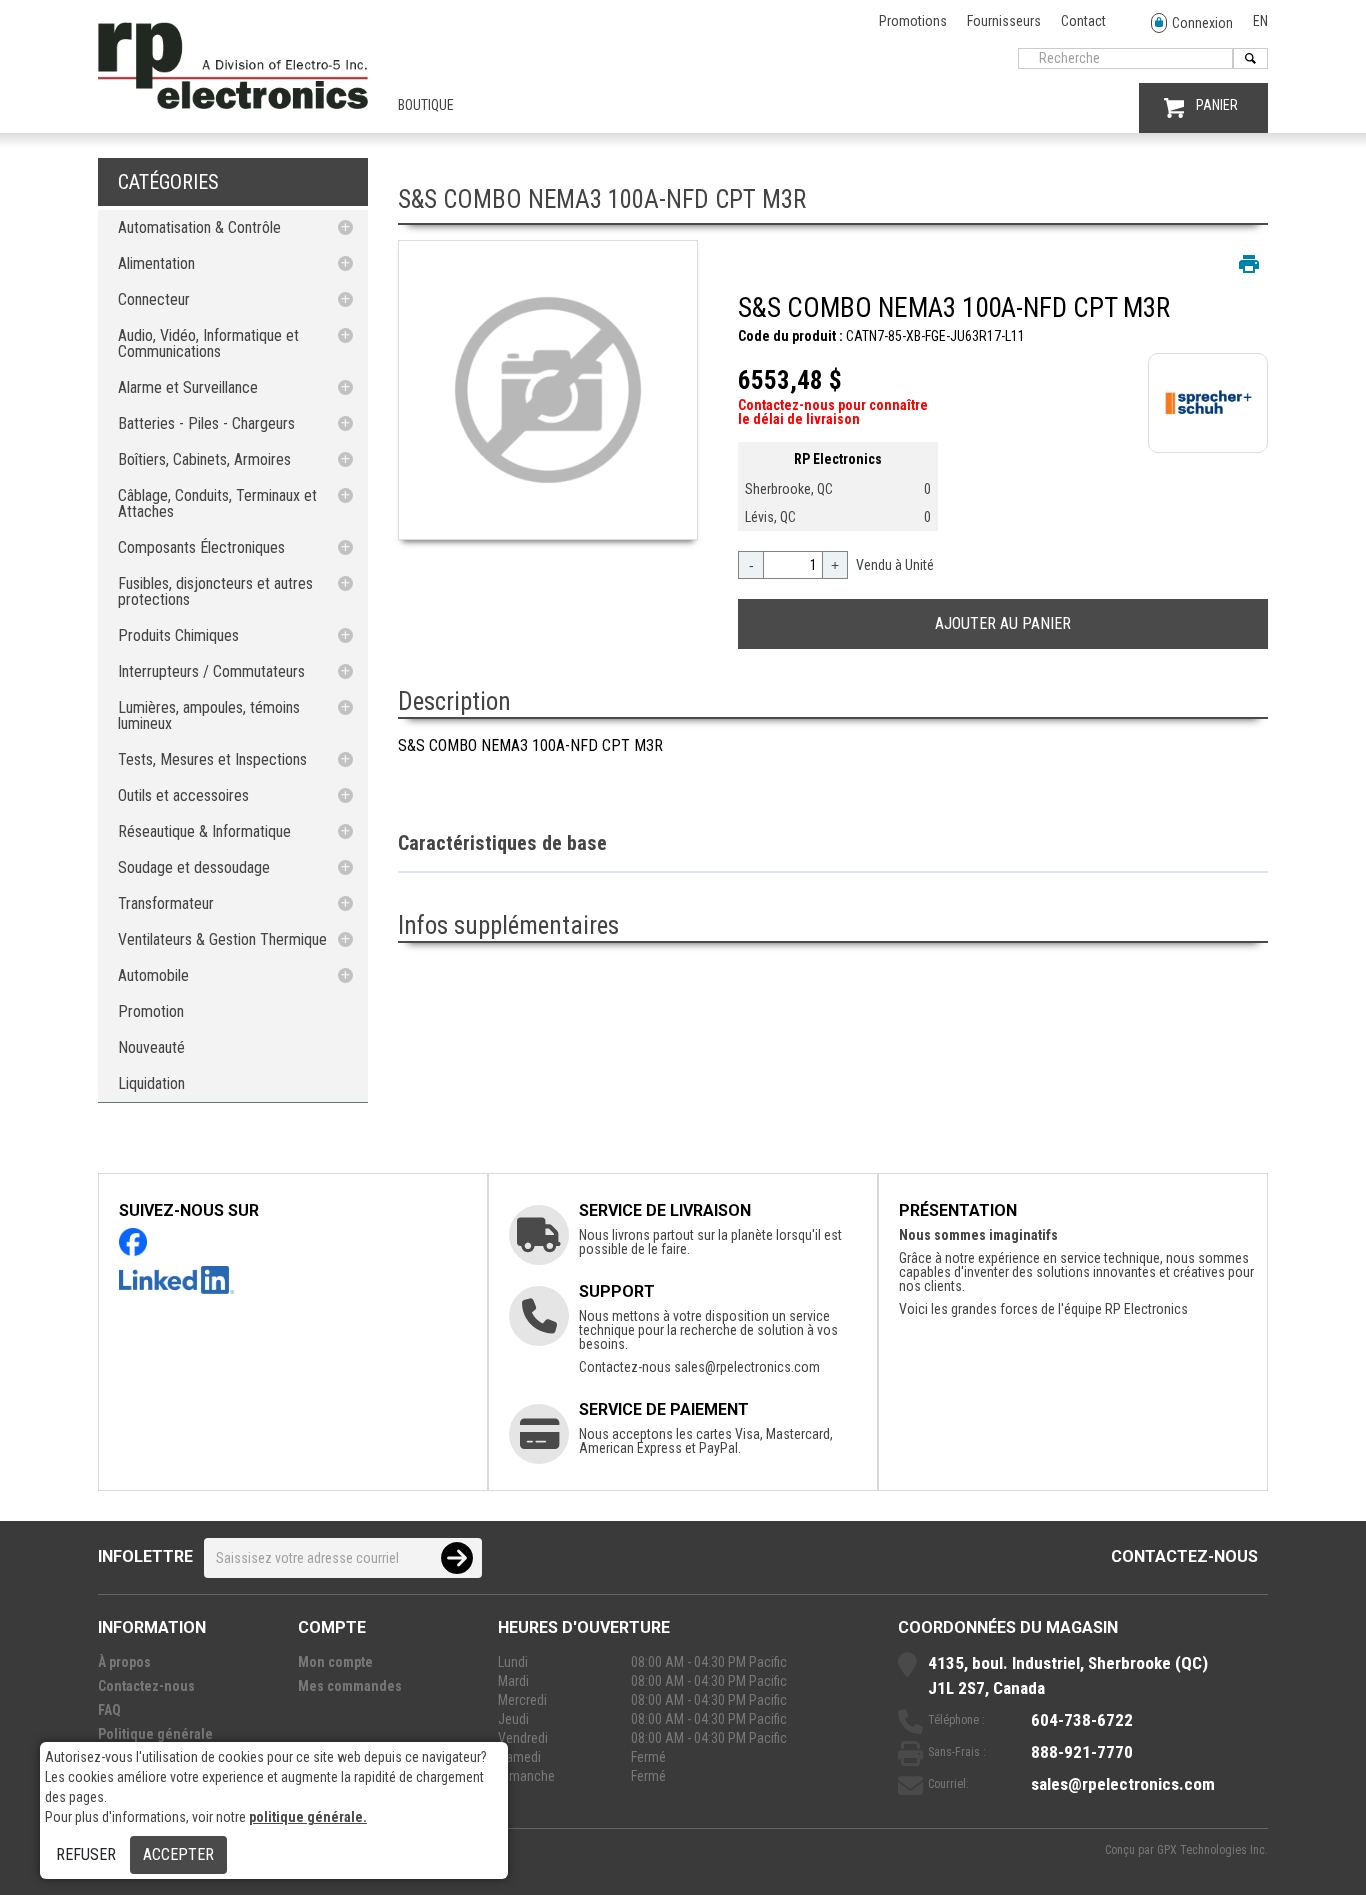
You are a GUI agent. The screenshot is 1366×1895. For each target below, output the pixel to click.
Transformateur (166, 903)
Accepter (178, 1854)
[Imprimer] (1249, 264)
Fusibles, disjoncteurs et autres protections (215, 591)
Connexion (1202, 23)
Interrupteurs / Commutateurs (211, 671)
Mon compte (335, 1662)
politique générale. (308, 1817)
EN (1260, 21)
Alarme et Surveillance (188, 387)
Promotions (913, 21)
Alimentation (156, 263)
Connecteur (154, 299)
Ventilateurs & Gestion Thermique (222, 939)
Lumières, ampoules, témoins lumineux (209, 715)
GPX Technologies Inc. (1212, 1850)
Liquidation (151, 1083)
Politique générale (155, 1734)
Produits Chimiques (178, 635)
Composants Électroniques (201, 547)
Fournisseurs (1004, 21)
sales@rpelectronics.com (747, 1367)
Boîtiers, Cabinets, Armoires (204, 459)
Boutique (426, 105)
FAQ (109, 1710)
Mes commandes (350, 1686)
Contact (1083, 21)
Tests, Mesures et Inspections (212, 759)
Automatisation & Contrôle (199, 227)
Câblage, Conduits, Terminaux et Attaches (217, 503)
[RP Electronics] (233, 104)
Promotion (151, 1011)
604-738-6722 (1082, 1720)
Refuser (86, 1854)
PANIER (1217, 105)
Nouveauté (151, 1047)
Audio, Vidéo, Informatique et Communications (208, 343)
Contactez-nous (1184, 1556)
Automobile (153, 975)
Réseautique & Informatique (204, 831)
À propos (124, 1662)
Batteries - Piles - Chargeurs (206, 423)
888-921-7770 (1082, 1752)
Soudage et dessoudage (194, 867)
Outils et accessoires (183, 795)
